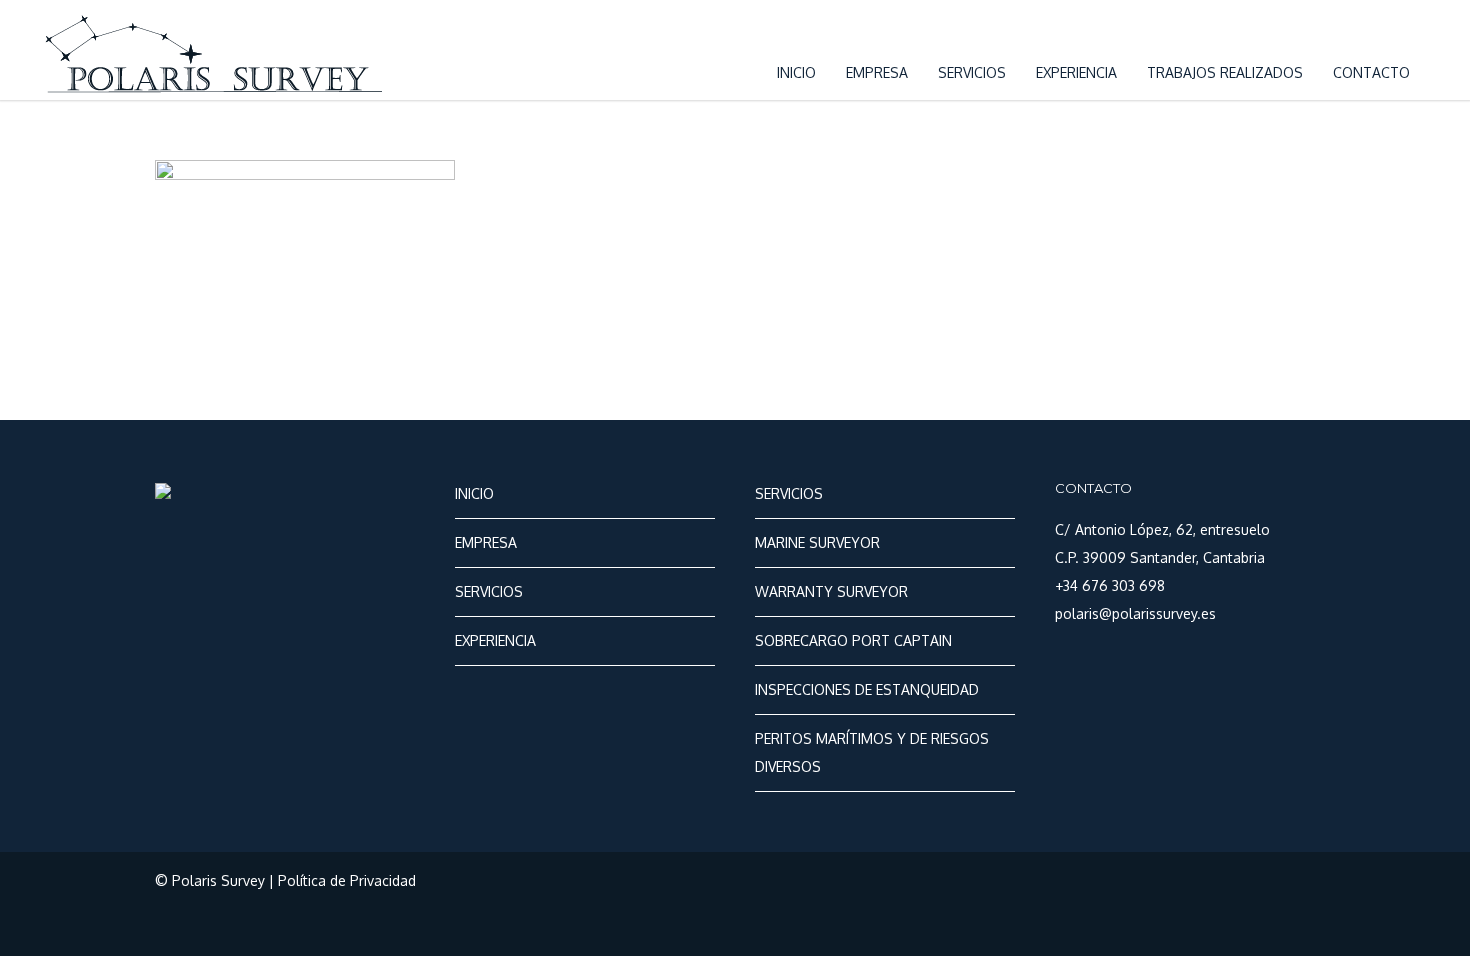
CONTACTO (1371, 72)
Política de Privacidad (347, 880)
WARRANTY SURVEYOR (831, 591)
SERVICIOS (972, 72)
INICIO (796, 72)
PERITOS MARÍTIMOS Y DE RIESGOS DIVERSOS (872, 752)
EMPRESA (877, 72)
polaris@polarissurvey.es (1135, 613)
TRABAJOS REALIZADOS (1225, 72)
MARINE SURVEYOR (817, 542)
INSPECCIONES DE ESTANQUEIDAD (867, 689)
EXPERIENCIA (1076, 72)
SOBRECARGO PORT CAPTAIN (853, 640)
